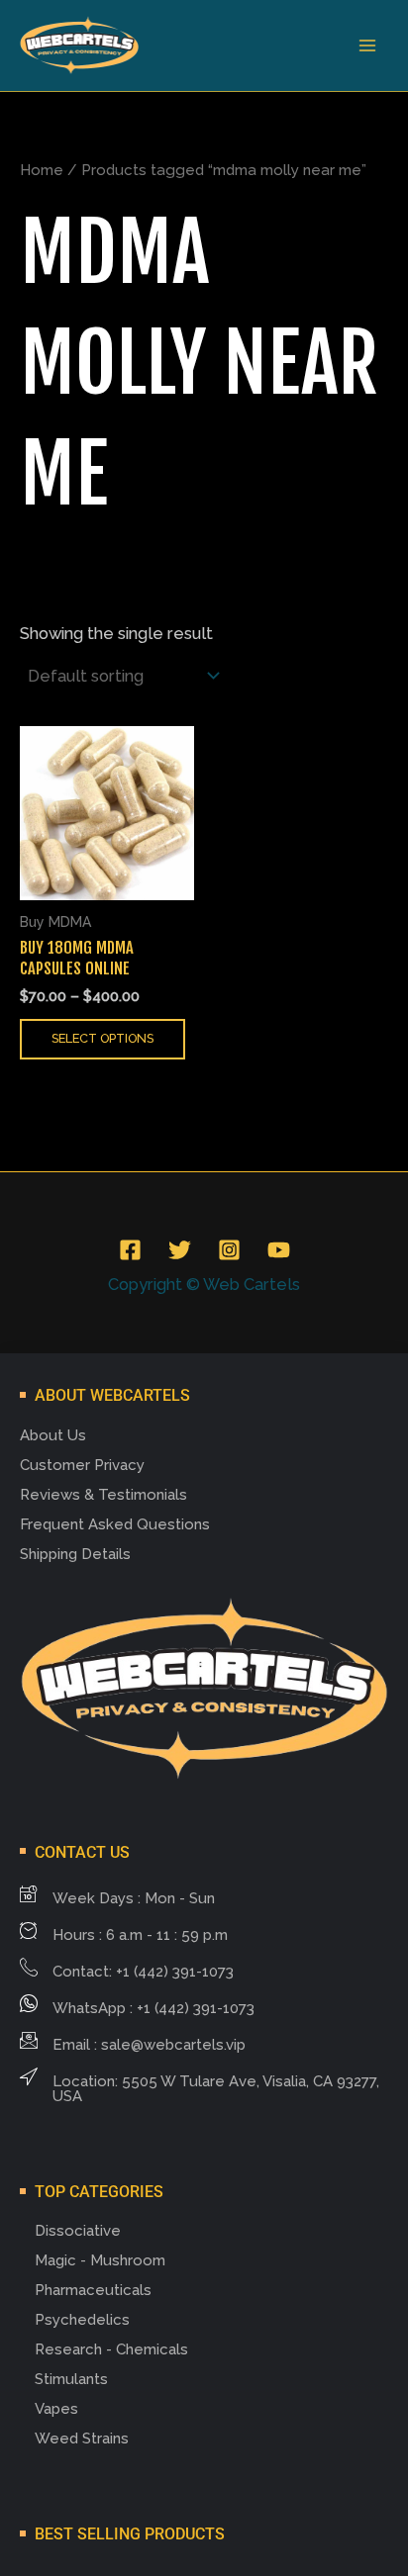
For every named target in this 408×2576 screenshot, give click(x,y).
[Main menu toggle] (367, 46)
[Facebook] (130, 1250)
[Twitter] (180, 1250)
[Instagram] (229, 1250)
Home (42, 170)
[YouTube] (279, 1250)
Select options (102, 1038)
